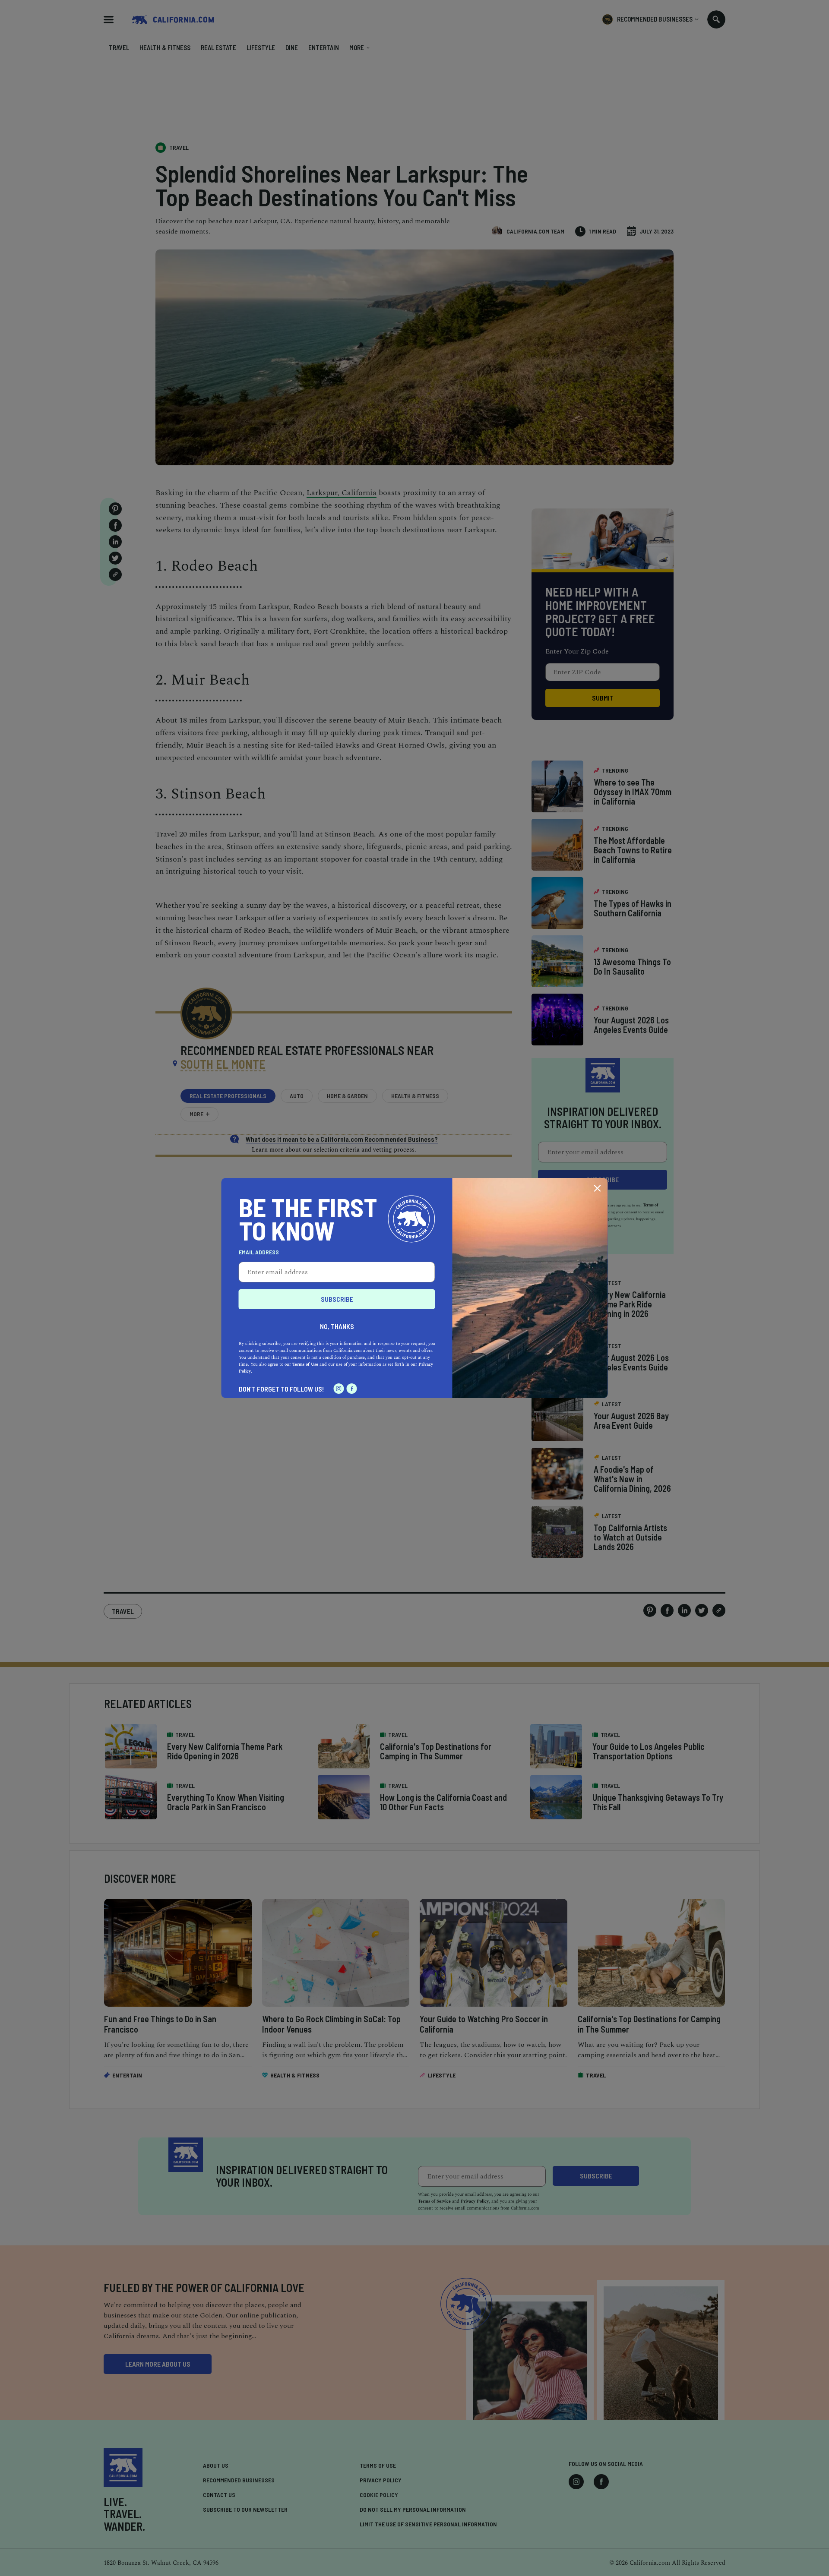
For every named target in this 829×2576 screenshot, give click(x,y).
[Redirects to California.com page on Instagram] (339, 1389)
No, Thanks (337, 1326)
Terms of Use (305, 1364)
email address (259, 1252)
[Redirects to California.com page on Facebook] (352, 1389)
